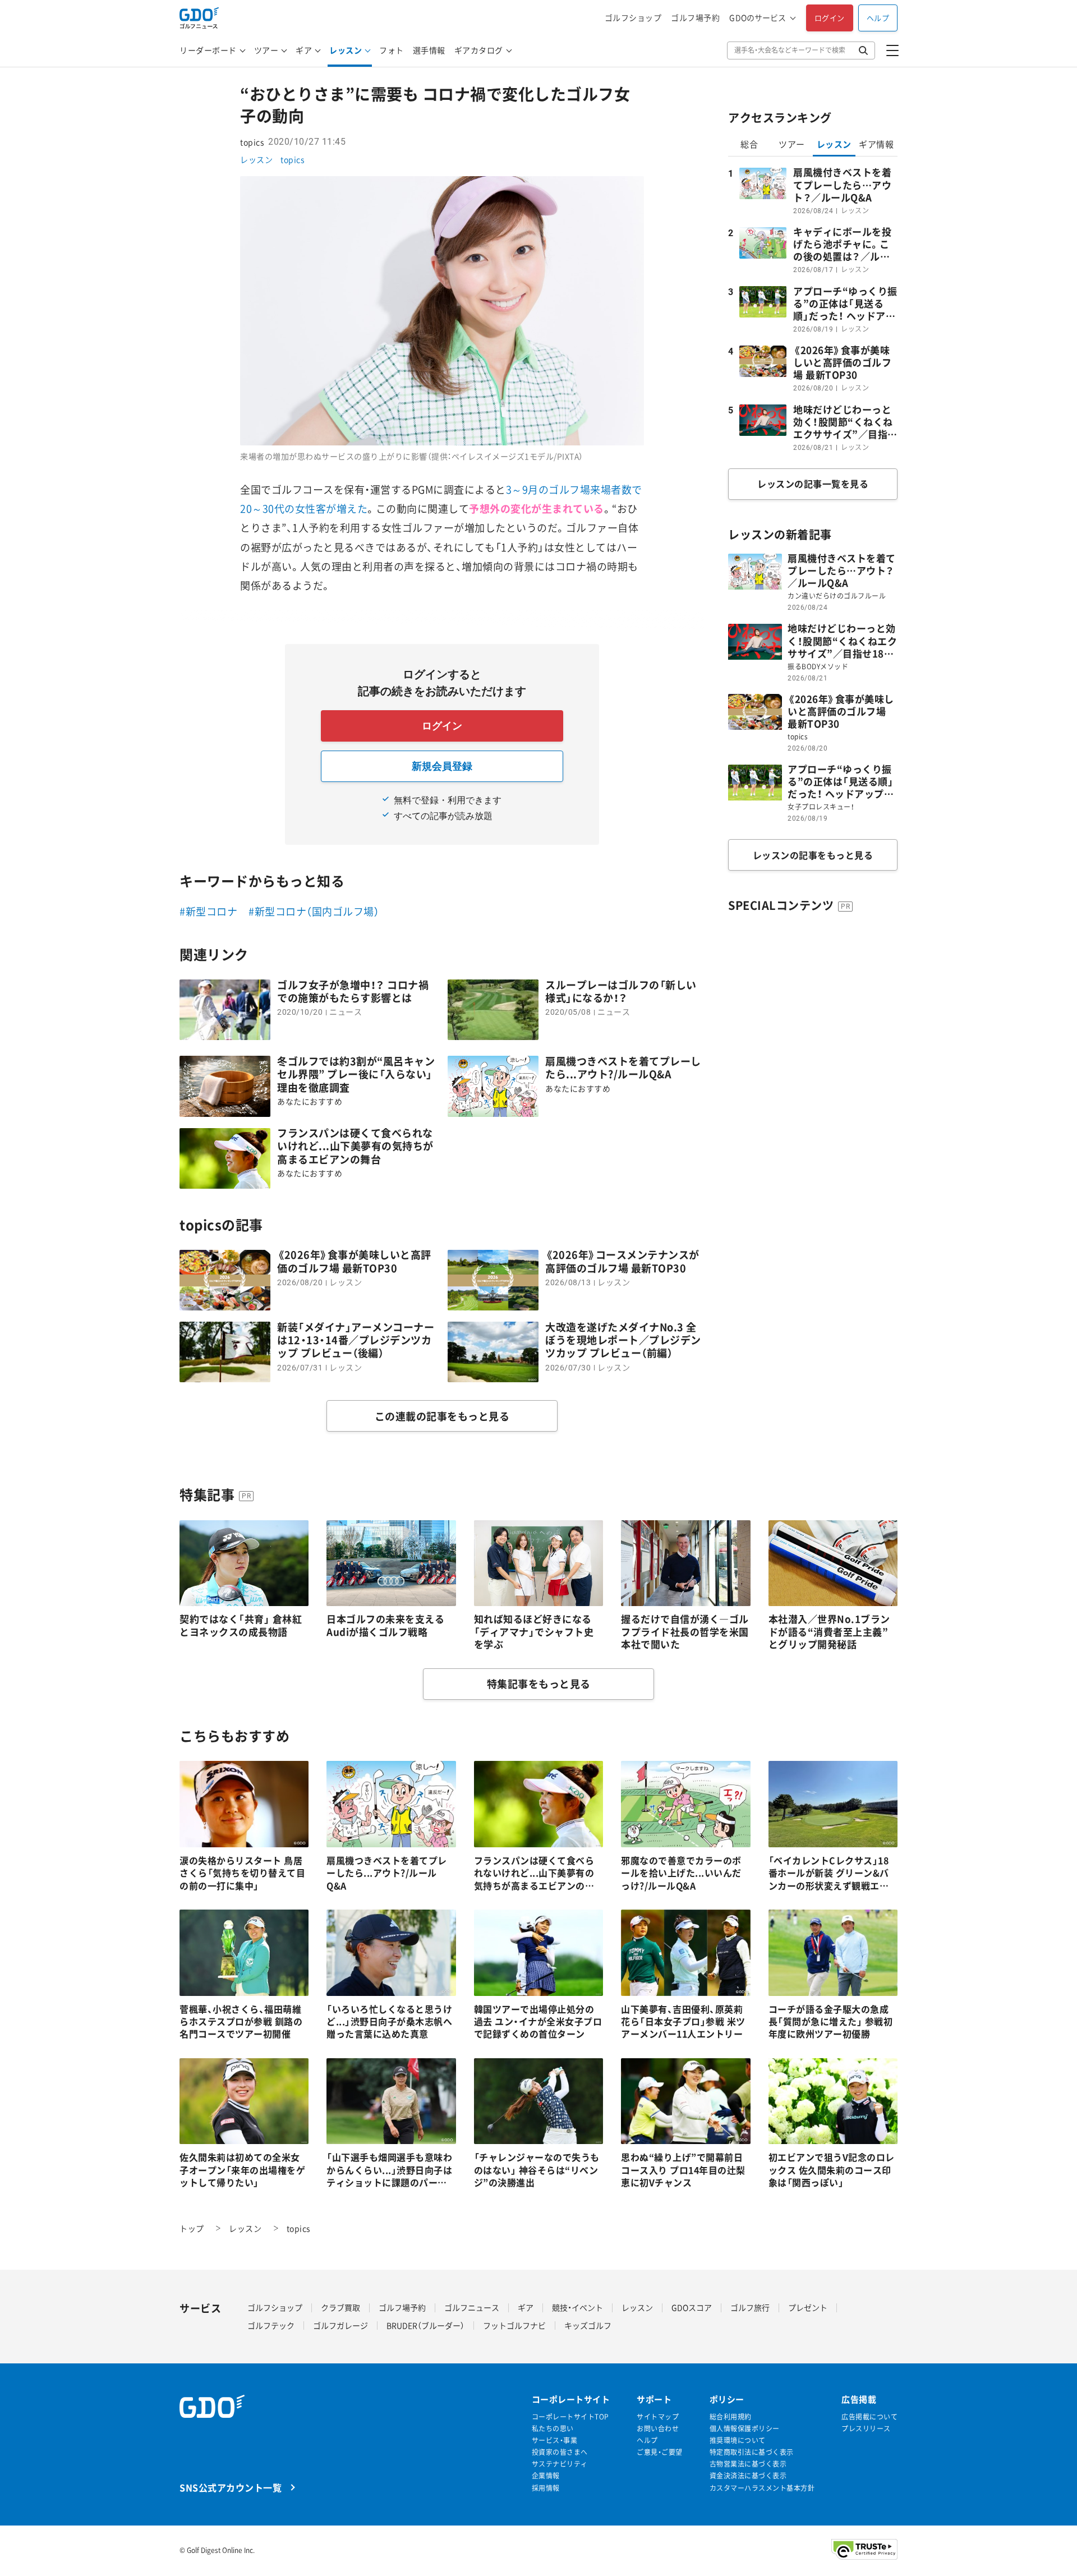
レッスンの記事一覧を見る (813, 484)
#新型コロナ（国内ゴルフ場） (314, 911)
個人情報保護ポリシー (745, 2429)
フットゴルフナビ (514, 2325)
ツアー (266, 50)
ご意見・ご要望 (660, 2452)
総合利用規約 (731, 2417)
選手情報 (429, 50)
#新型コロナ (208, 911)
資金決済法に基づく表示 (748, 2476)
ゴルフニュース (472, 2307)
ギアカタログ (479, 50)
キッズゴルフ (588, 2325)
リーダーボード (208, 50)
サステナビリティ (560, 2464)
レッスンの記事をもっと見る (813, 855)
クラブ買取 (340, 2307)
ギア (304, 50)
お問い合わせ (658, 2429)
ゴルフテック (271, 2325)
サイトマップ (658, 2417)
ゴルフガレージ (340, 2325)
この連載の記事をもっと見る (442, 1416)
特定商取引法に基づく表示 (752, 2452)
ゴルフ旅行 (750, 2307)
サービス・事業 (555, 2441)
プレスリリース (866, 2429)
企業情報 (546, 2476)
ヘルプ (878, 18)
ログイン (830, 18)
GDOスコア (692, 2307)
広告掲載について (869, 2417)
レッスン (346, 50)
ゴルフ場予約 (695, 18)
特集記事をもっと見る (539, 1684)
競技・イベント (577, 2307)
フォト (392, 50)
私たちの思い (553, 2429)
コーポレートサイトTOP (570, 2417)
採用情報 (546, 2488)
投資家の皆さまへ (560, 2452)
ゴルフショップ (633, 18)
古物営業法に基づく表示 (748, 2464)
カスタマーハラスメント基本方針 (762, 2488)
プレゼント (808, 2307)
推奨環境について (738, 2441)
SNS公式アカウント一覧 (231, 2487)
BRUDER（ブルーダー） (425, 2325)
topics (292, 159)
